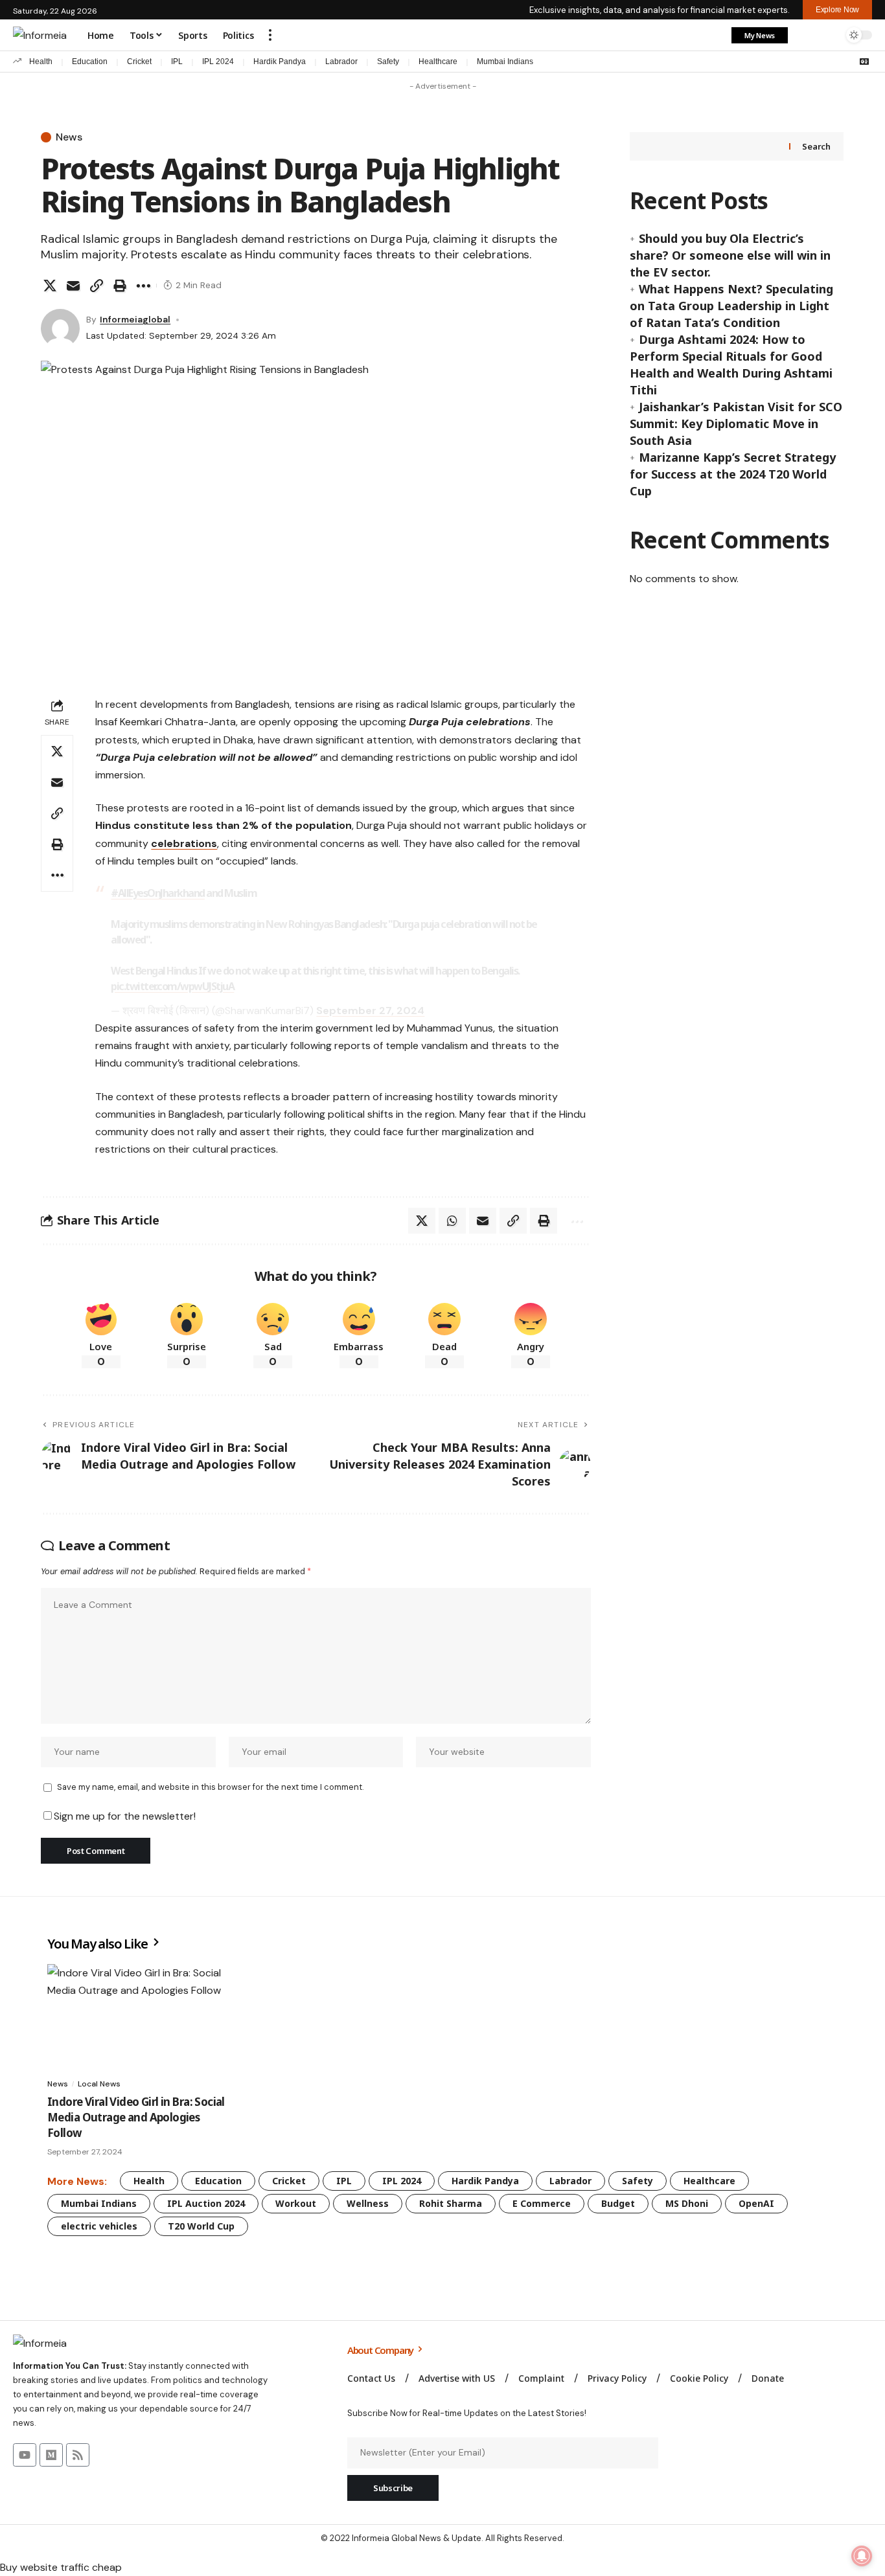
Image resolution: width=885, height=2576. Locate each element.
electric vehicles (99, 2226)
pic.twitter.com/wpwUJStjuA (172, 986)
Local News (99, 2084)
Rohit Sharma (451, 2203)
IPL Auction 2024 (206, 2203)
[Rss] (78, 2455)
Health (41, 62)
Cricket (139, 62)
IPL (177, 62)
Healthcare (438, 62)
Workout (296, 2203)
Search (816, 146)
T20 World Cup (201, 2226)
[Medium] (51, 2455)
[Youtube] (25, 2455)
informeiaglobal (135, 319)
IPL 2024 (218, 62)
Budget (618, 2203)
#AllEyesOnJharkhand (158, 893)
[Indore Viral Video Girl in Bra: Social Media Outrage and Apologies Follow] (136, 2017)
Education (90, 62)
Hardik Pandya (280, 62)
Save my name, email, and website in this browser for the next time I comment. (210, 1787)
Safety (388, 62)
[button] (270, 35)
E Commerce (542, 2203)
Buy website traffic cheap (61, 2567)
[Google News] (864, 62)
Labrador (341, 62)
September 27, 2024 (370, 1011)
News (69, 137)
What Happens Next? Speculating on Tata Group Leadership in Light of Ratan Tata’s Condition (731, 306)
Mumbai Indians (505, 62)
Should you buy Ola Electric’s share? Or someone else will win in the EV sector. (730, 255)
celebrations (184, 843)
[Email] (73, 286)
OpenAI (756, 2203)
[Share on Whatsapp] (452, 1221)
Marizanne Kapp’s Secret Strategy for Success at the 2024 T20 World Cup (733, 474)
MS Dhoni (687, 2203)
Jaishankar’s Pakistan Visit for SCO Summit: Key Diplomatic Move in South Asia (736, 424)
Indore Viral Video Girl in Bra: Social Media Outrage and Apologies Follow (136, 2117)
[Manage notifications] (862, 2556)
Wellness (368, 2203)
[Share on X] (50, 286)
